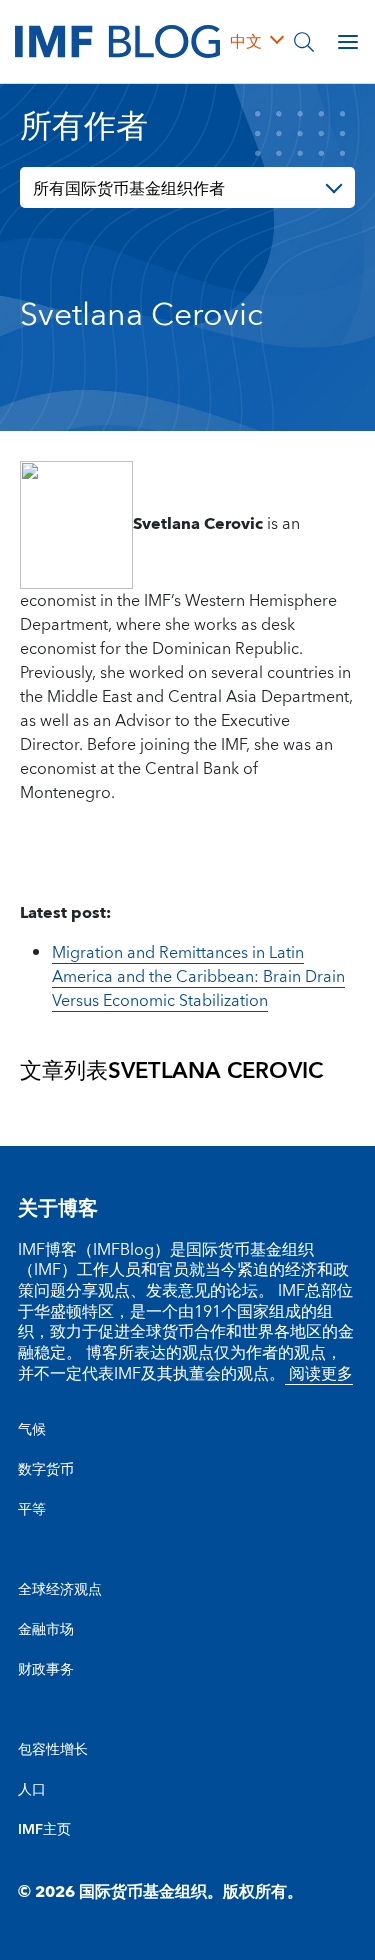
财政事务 (46, 1670)
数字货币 (46, 1470)
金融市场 (46, 1630)
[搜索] (304, 42)
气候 (32, 1430)
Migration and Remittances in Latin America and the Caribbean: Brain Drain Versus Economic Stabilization (198, 977)
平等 (32, 1510)
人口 (32, 1790)
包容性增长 (53, 1750)
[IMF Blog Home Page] (117, 40)
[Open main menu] (348, 42)
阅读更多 (319, 1374)
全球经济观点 (60, 1590)
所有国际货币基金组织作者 (129, 189)
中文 (246, 42)
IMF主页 (44, 1830)
